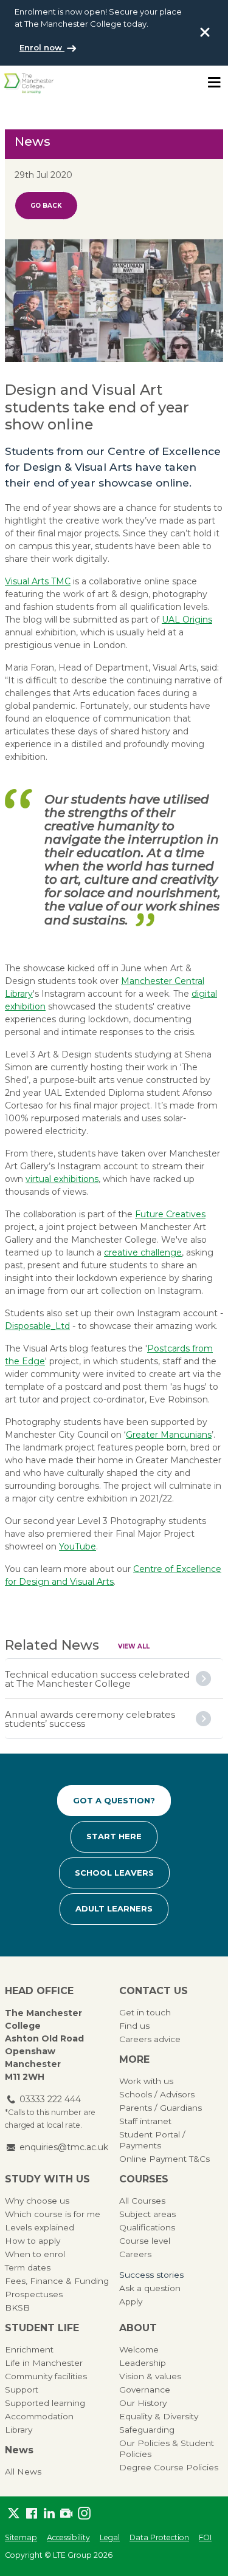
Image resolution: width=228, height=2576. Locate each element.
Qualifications (147, 2227)
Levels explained (40, 2227)
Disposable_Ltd (37, 1326)
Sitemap (21, 2537)
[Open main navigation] (214, 83)
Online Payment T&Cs (164, 2159)
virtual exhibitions (62, 1179)
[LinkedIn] (49, 2514)
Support (22, 2390)
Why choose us (37, 2201)
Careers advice (150, 2039)
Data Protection (159, 2537)
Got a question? (114, 1800)
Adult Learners (114, 1908)
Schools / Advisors (157, 2094)
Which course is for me (53, 2214)
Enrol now (42, 47)
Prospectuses (34, 2294)
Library (19, 2430)
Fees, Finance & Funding (57, 2281)
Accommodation (39, 2416)
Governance (145, 2390)
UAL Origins (187, 620)
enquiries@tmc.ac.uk (64, 2147)
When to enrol (35, 2254)
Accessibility (68, 2537)
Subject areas (147, 2214)
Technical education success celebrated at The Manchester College (97, 1679)
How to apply (33, 2241)
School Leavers (114, 1873)
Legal (110, 2537)
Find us (134, 2026)
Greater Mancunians (169, 1435)
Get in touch (145, 2012)
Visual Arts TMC (38, 581)
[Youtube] (67, 2514)
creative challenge (143, 1252)
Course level (145, 2241)
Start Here (114, 1836)
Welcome (139, 2349)
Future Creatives (170, 1214)
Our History (143, 2403)
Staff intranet (145, 2121)
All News (23, 2472)
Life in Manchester (44, 2363)
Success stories (151, 2275)
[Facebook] (31, 2514)
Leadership (143, 2363)
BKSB (17, 2308)
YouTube (78, 1546)
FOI (205, 2537)
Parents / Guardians (161, 2108)
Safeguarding (147, 2430)
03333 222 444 (50, 2099)
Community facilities (46, 2376)
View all (134, 1646)
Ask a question (150, 2288)
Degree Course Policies (169, 2467)
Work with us (146, 2081)
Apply (131, 2301)
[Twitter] (14, 2514)
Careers (135, 2254)
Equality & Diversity (159, 2416)
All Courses (142, 2201)
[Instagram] (84, 2514)
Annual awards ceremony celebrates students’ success (90, 1719)
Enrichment (29, 2349)
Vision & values (150, 2376)
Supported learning (45, 2403)
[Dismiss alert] (205, 32)
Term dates (28, 2267)
